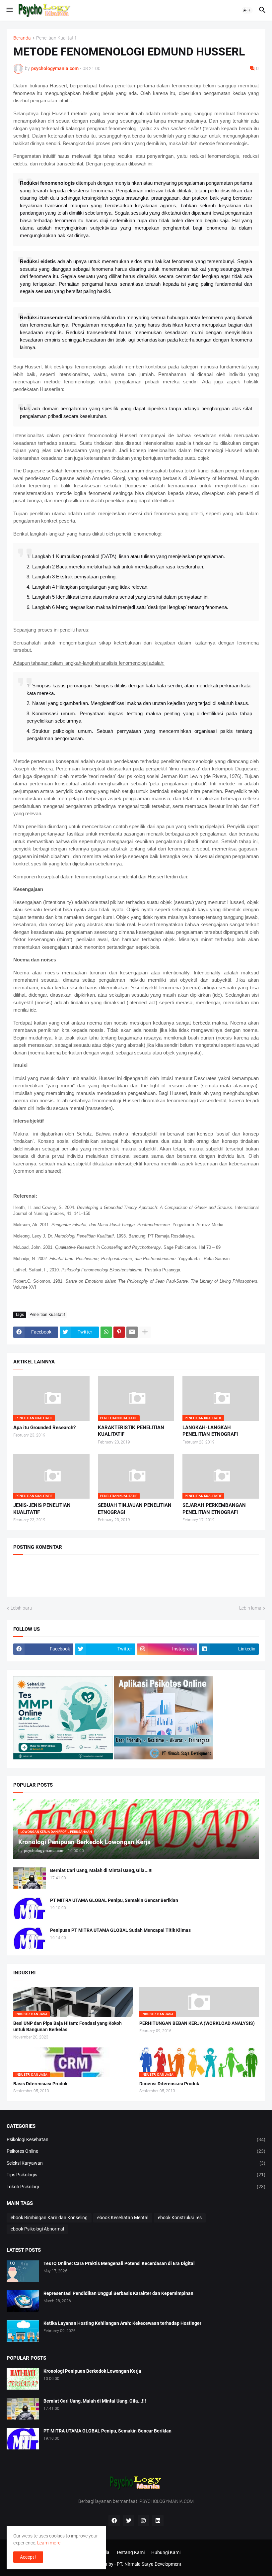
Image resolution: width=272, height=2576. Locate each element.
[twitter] (129, 2521)
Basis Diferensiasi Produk (40, 2084)
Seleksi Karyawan (136, 2163)
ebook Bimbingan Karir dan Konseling (49, 2218)
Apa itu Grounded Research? (44, 1428)
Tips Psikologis (136, 2175)
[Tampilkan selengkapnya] (145, 1332)
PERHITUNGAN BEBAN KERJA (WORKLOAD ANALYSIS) (197, 2023)
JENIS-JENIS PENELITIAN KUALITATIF (42, 1509)
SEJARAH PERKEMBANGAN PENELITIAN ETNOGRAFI (214, 1509)
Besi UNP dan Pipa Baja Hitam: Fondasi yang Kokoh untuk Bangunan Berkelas (68, 2026)
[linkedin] (158, 2521)
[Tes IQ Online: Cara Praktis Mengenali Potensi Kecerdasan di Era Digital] (23, 2271)
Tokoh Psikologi (136, 2187)
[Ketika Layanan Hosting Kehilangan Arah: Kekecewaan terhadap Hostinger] (23, 2331)
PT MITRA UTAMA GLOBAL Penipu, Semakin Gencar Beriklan (114, 1900)
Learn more (49, 2543)
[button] (9, 10)
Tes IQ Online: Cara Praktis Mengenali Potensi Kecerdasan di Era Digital (119, 2263)
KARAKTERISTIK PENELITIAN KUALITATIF (131, 1431)
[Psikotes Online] (63, 1758)
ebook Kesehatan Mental (123, 2218)
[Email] (132, 1332)
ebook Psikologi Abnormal (37, 2229)
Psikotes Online (136, 2151)
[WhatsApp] (106, 1332)
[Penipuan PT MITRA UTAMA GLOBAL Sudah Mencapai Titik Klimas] (30, 1938)
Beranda (22, 38)
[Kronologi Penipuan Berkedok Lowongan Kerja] (23, 2379)
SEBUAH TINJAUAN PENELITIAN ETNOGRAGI (135, 1509)
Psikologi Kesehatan (136, 2139)
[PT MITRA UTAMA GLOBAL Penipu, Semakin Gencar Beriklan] (30, 1908)
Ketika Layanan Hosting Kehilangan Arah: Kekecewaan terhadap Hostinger (122, 2323)
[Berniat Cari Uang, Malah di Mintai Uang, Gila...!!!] (30, 1878)
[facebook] (114, 2521)
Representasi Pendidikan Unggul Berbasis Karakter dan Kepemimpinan (118, 2293)
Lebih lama (250, 1608)
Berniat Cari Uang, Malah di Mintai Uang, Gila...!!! (101, 1870)
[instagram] (143, 2521)
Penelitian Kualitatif (56, 38)
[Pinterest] (119, 1332)
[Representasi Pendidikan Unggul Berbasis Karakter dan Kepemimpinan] (23, 2301)
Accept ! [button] (28, 2557)
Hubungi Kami (166, 2552)
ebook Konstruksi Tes (180, 2218)
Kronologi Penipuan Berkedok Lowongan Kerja (92, 2371)
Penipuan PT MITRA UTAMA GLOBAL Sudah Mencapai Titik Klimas (120, 1930)
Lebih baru (21, 1608)
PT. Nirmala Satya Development (149, 2564)
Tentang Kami (130, 2552)
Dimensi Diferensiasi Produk (169, 2084)
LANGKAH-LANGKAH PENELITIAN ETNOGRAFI (210, 1431)
